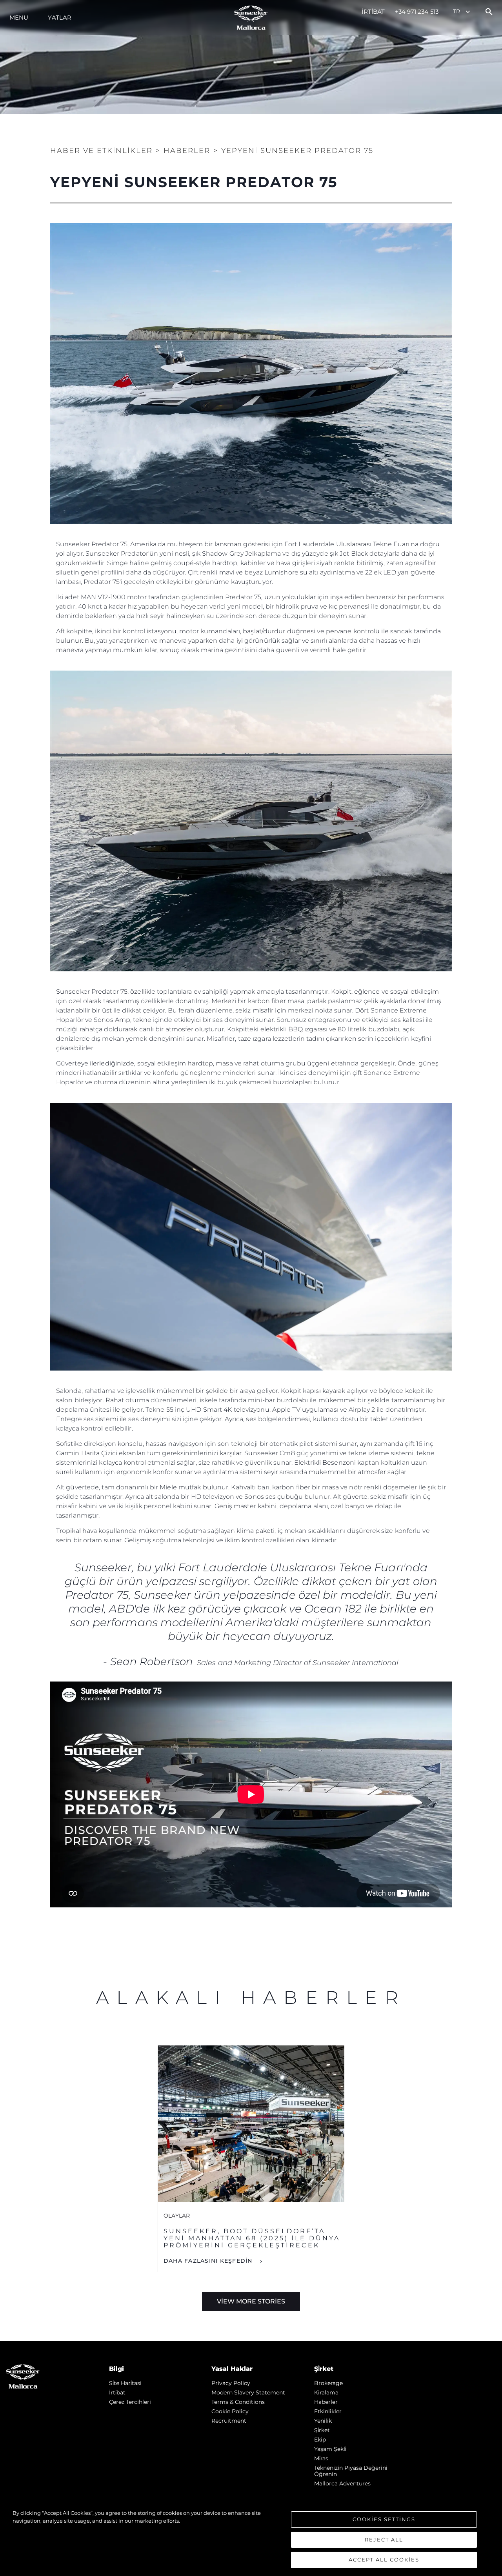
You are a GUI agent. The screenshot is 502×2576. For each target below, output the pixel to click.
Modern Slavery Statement (248, 2392)
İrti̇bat (373, 12)
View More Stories (251, 2301)
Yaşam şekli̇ (330, 2449)
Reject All (384, 2540)
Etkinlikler (328, 2411)
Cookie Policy (230, 2411)
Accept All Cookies (384, 2560)
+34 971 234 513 (417, 12)
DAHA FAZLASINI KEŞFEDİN (209, 2261)
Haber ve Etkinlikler (101, 151)
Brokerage (328, 2383)
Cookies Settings (384, 2519)
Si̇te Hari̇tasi (125, 2383)
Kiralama (326, 2392)
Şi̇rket (322, 2430)
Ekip (320, 2440)
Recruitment (229, 2421)
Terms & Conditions (238, 2402)
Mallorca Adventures (342, 2483)
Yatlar (60, 17)
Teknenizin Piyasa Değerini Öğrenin (351, 2471)
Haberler (326, 2402)
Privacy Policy (231, 2383)
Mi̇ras (321, 2458)
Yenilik (323, 2421)
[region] (251, 2539)
